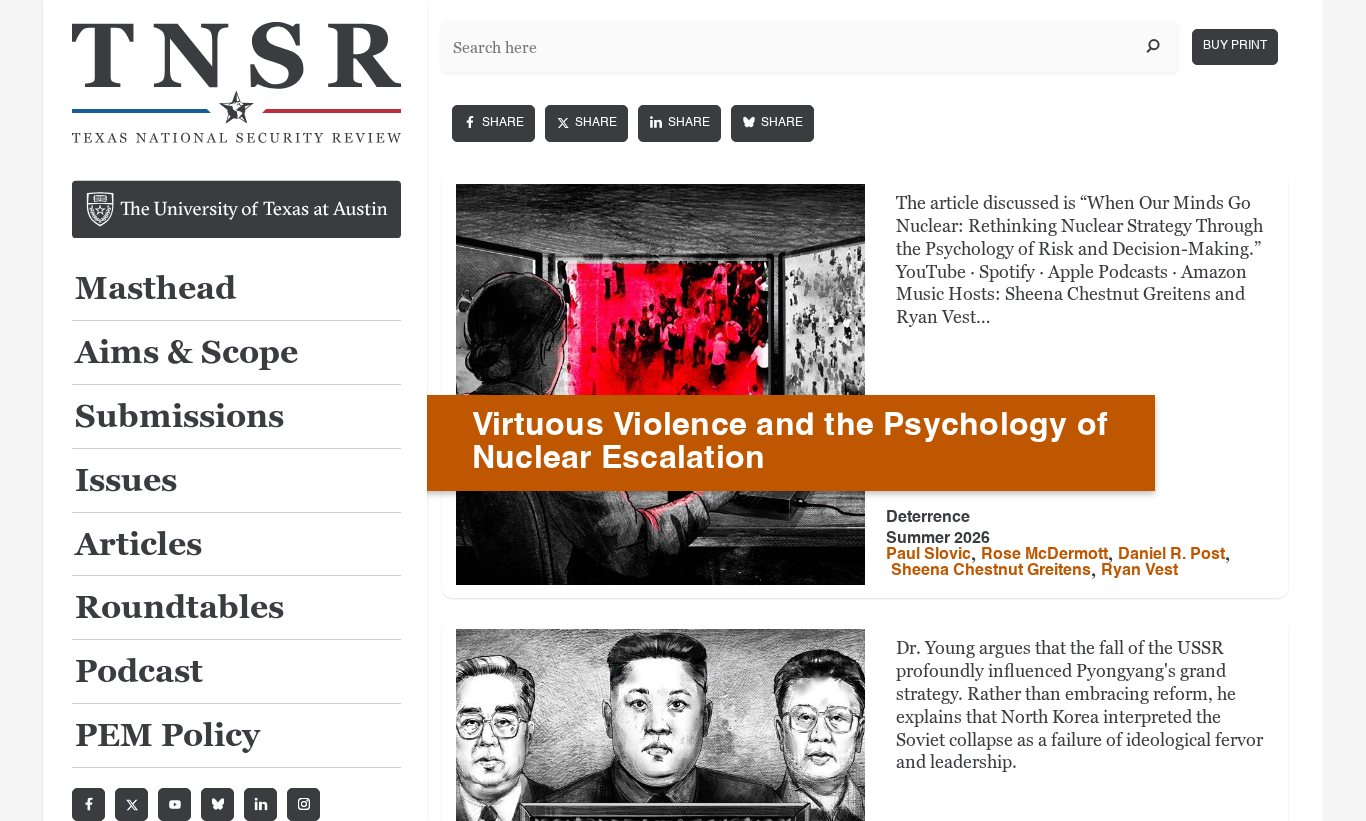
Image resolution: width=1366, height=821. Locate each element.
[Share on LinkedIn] (679, 123)
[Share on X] (586, 123)
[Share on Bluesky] (772, 123)
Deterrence (928, 518)
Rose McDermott (1044, 555)
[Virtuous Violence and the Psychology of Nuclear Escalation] (660, 384)
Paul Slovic (928, 555)
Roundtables (179, 608)
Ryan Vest (1139, 571)
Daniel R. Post (1171, 555)
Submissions (179, 417)
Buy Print (1235, 46)
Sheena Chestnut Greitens (991, 571)
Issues (126, 481)
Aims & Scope (186, 353)
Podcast (139, 672)
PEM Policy (167, 736)
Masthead (155, 289)
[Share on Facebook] (493, 123)
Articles (138, 545)
